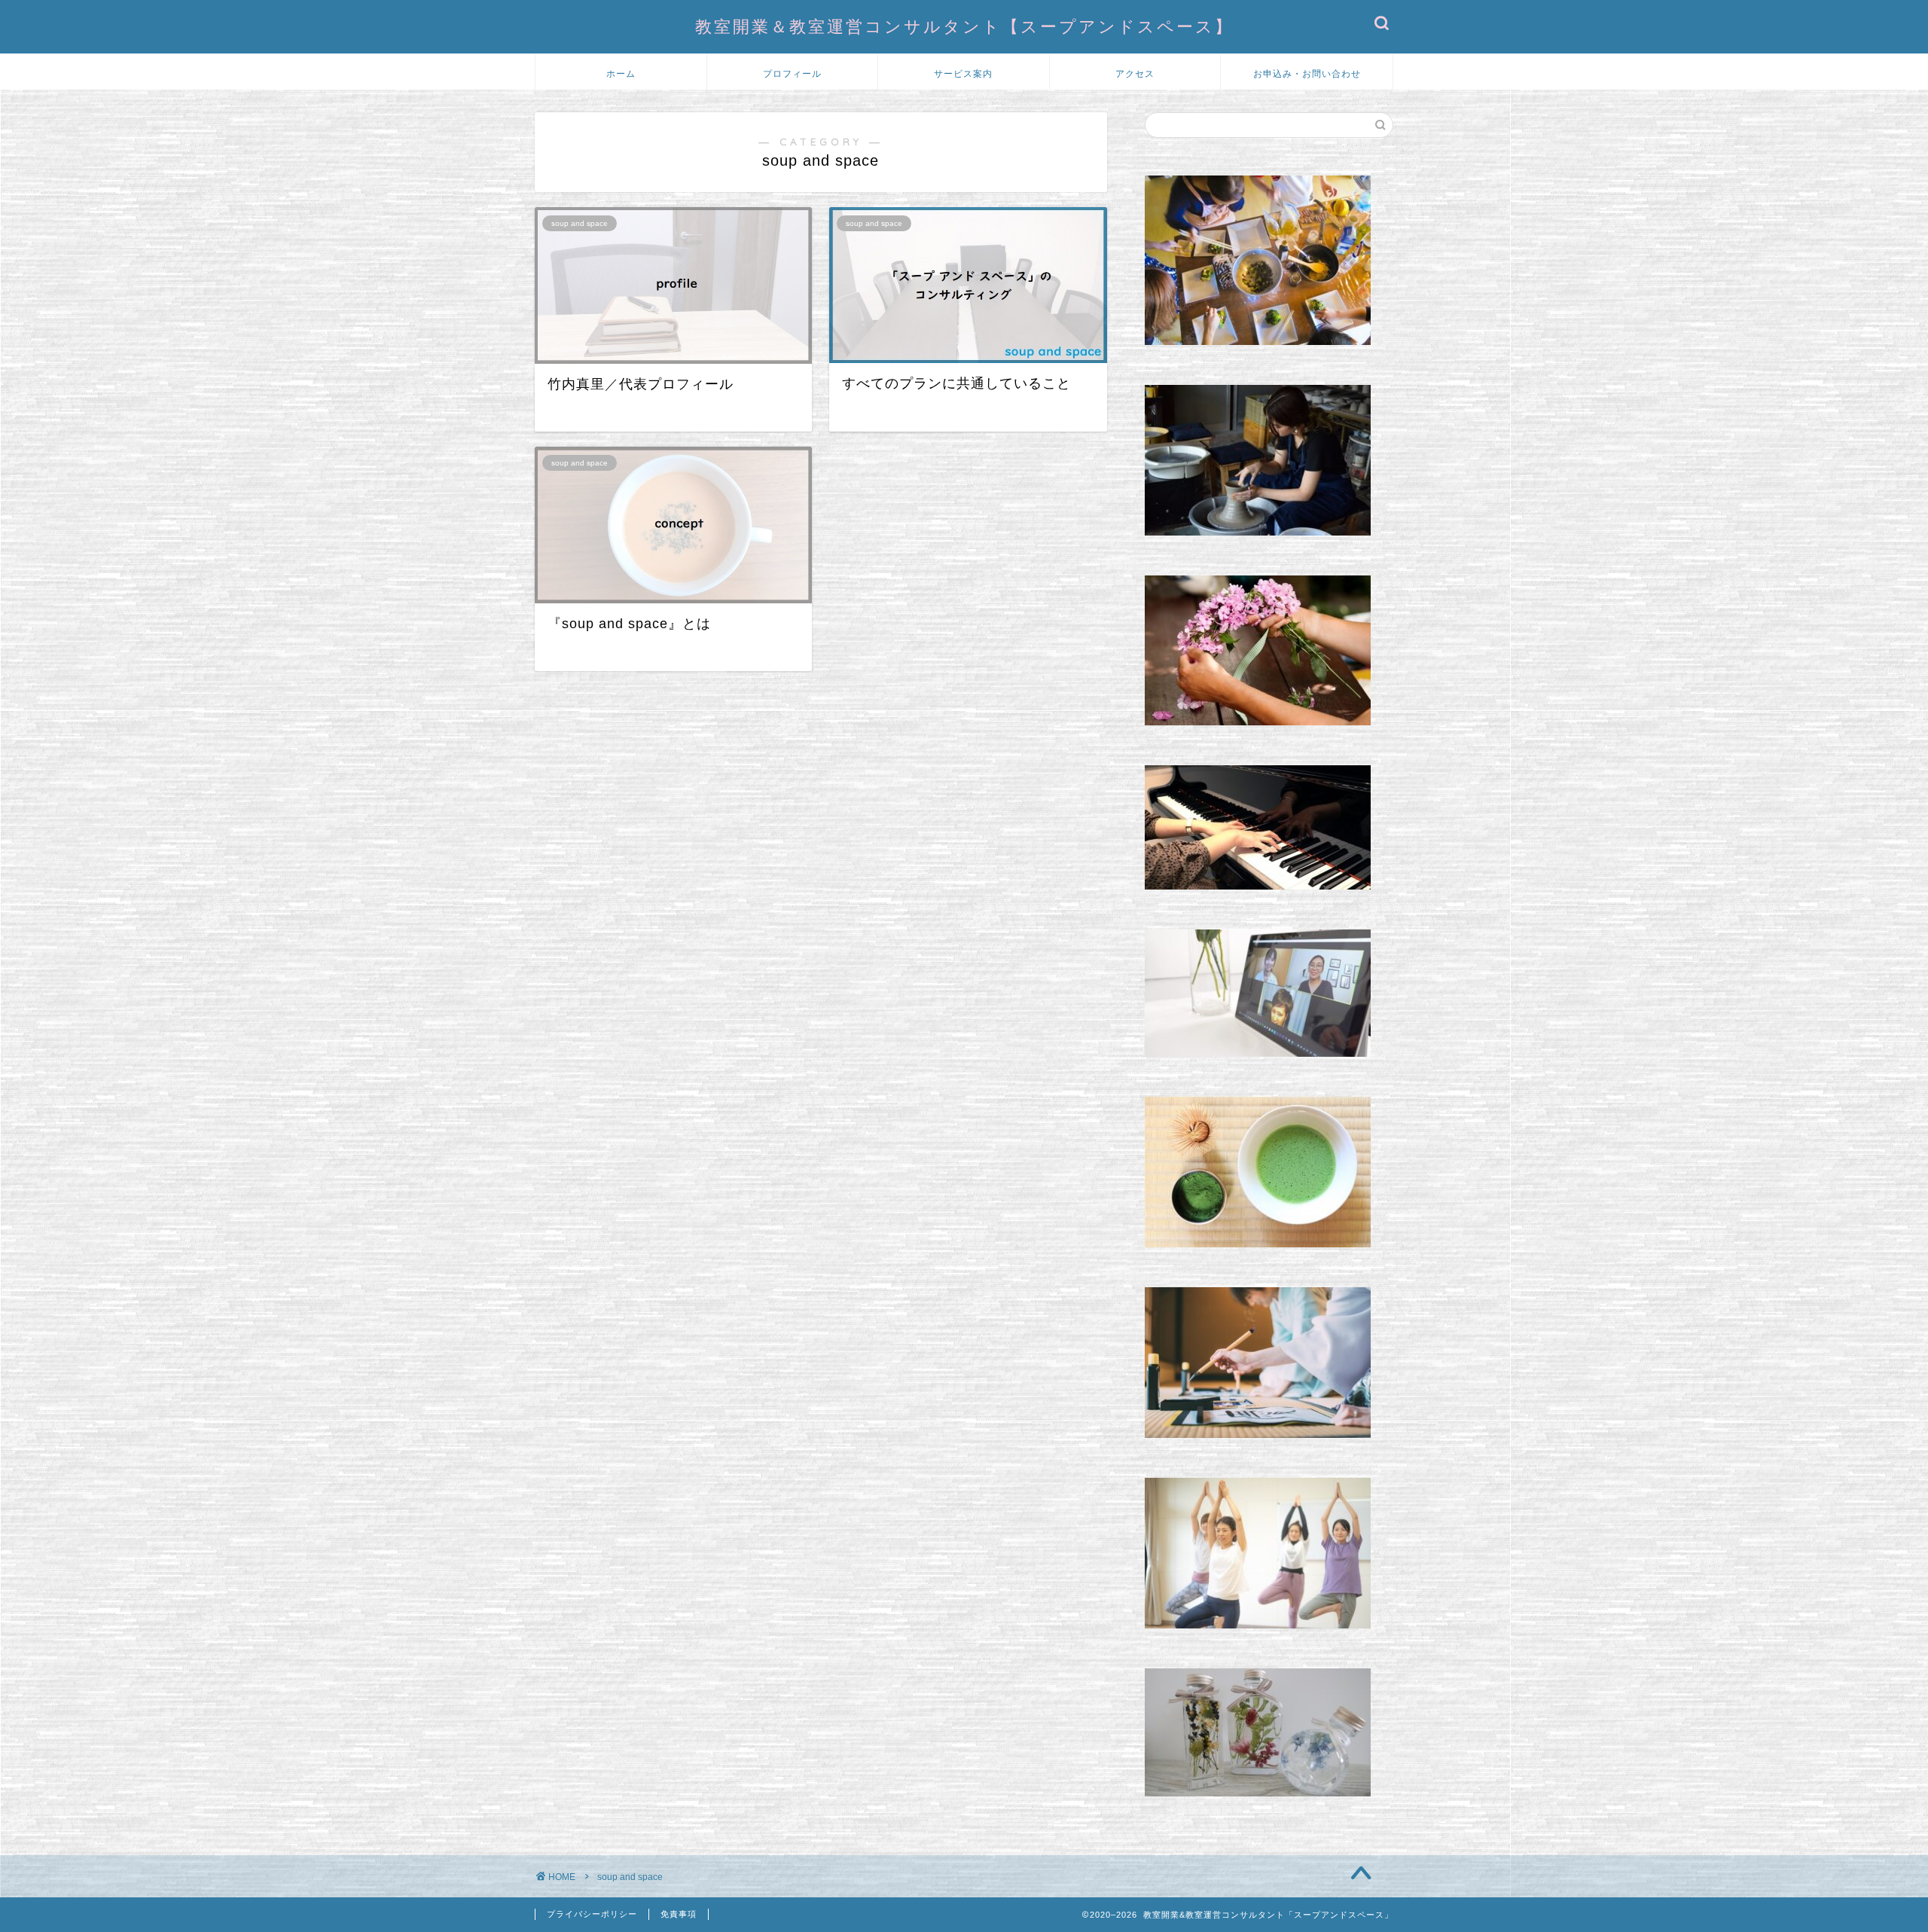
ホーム (621, 73)
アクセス (1135, 73)
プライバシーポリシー (592, 1914)
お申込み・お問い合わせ (1307, 73)
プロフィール (792, 73)
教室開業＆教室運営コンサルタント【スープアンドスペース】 (964, 26)
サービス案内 (963, 73)
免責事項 (679, 1914)
